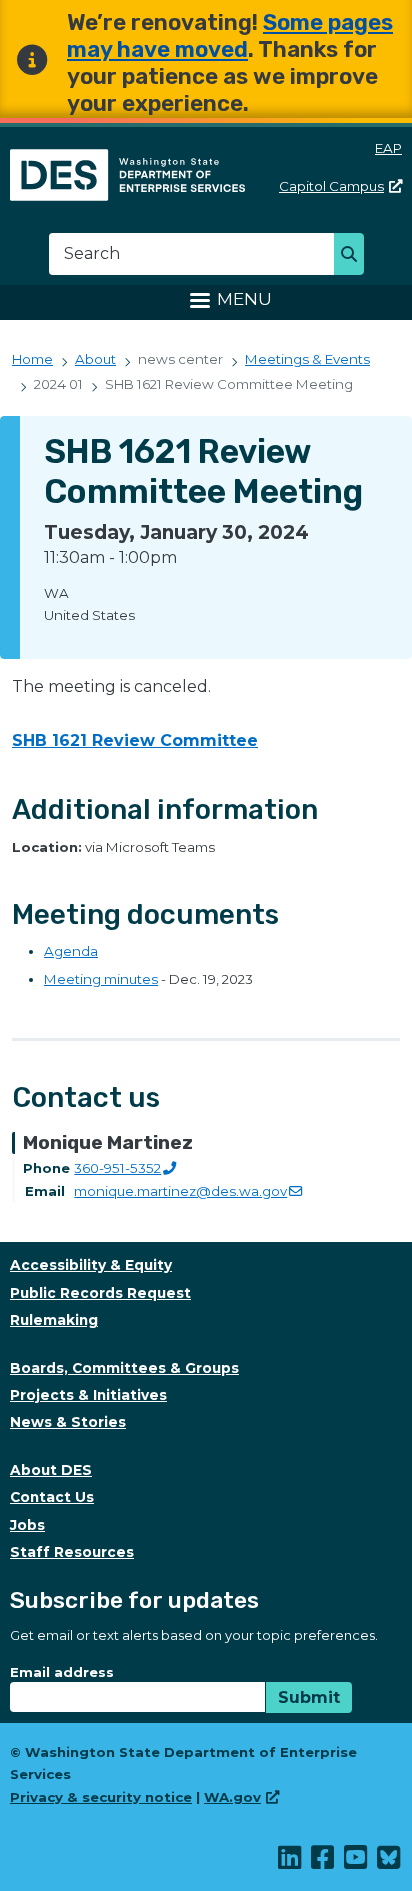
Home (32, 359)
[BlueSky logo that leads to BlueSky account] (389, 1862)
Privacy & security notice (101, 1797)
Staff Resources (72, 1552)
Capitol (331, 186)
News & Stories (68, 1422)
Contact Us (52, 1497)
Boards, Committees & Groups (124, 1368)
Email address (62, 1672)
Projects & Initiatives (88, 1395)
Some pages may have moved (230, 36)
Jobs (27, 1525)
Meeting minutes (101, 979)
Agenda (71, 951)
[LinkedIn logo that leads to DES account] (290, 1862)
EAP (388, 148)
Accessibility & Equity (91, 1265)
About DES (51, 1470)
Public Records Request (100, 1293)
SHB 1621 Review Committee (135, 740)
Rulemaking (54, 1320)
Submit (309, 1697)
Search (354, 256)
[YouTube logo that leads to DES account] (356, 1862)
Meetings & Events (307, 359)
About (95, 359)
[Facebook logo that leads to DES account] (323, 1862)
